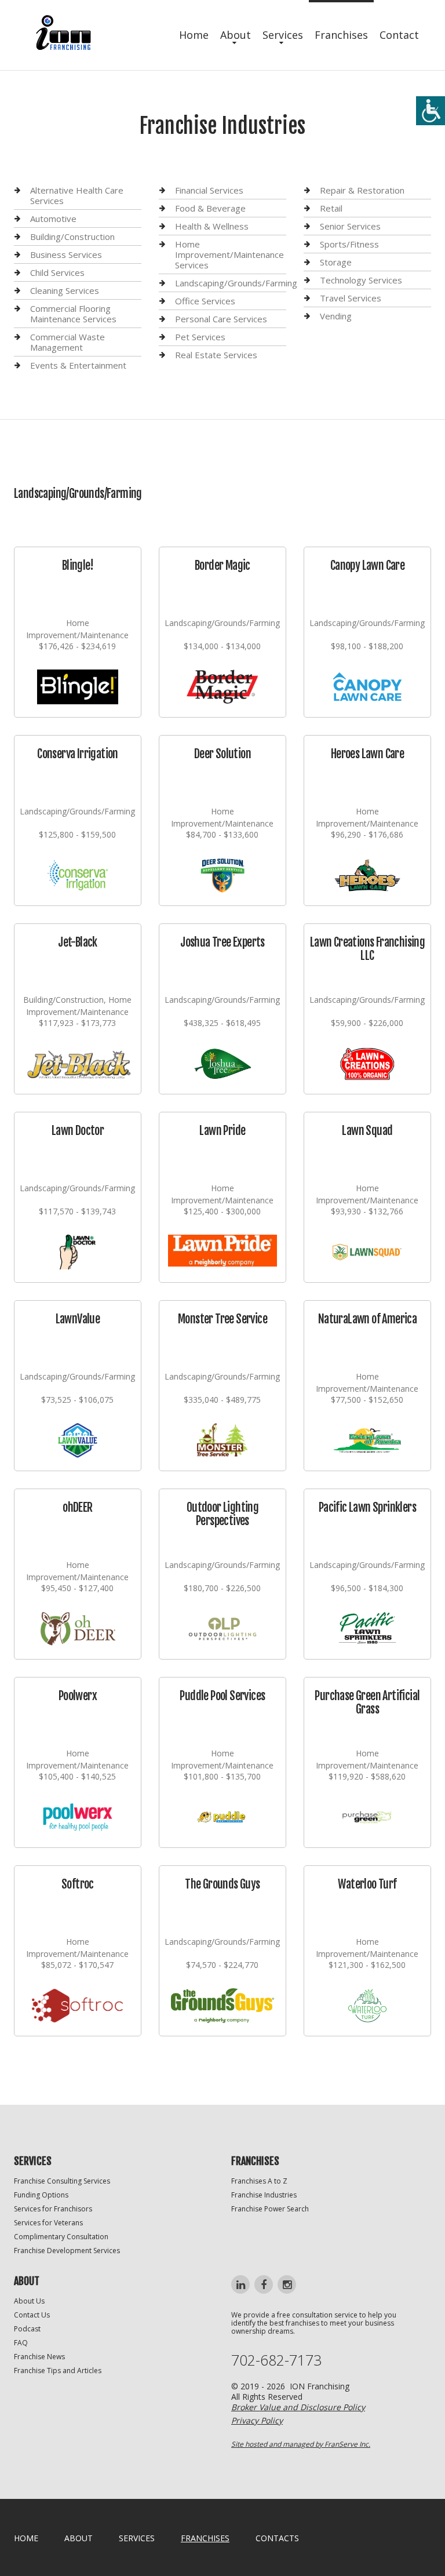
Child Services (57, 272)
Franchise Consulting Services (62, 2181)
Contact (399, 35)
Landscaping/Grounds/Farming (236, 283)
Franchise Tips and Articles (58, 2371)
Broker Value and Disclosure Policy (298, 2407)
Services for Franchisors (53, 2209)
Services (283, 35)
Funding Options (41, 2195)
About (236, 35)
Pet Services (200, 337)
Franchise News (39, 2357)
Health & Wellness (212, 226)
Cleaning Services (65, 290)
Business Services (66, 254)
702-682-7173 (276, 2360)
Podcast (27, 2329)
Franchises (341, 35)
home (26, 2538)
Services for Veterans (48, 2223)
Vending (336, 316)
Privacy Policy (257, 2420)
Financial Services (209, 190)
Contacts (277, 2538)
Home (194, 35)
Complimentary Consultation (61, 2237)
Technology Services (361, 280)
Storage (336, 262)
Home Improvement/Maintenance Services (229, 254)
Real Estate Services (216, 355)
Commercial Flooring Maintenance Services (73, 314)
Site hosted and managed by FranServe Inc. (301, 2444)
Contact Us (32, 2315)
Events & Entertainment (78, 365)
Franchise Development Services (67, 2251)
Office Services (205, 301)
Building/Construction (72, 237)
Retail (331, 208)
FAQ (21, 2343)
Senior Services (350, 226)
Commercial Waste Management (68, 342)
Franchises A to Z (259, 2181)
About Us (29, 2301)
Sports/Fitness (349, 244)
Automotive (53, 219)
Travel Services (351, 298)
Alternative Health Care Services (77, 196)
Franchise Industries (264, 2195)
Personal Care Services (221, 319)
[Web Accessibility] (431, 111)
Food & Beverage (210, 208)
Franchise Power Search (270, 2209)
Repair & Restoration (362, 190)
